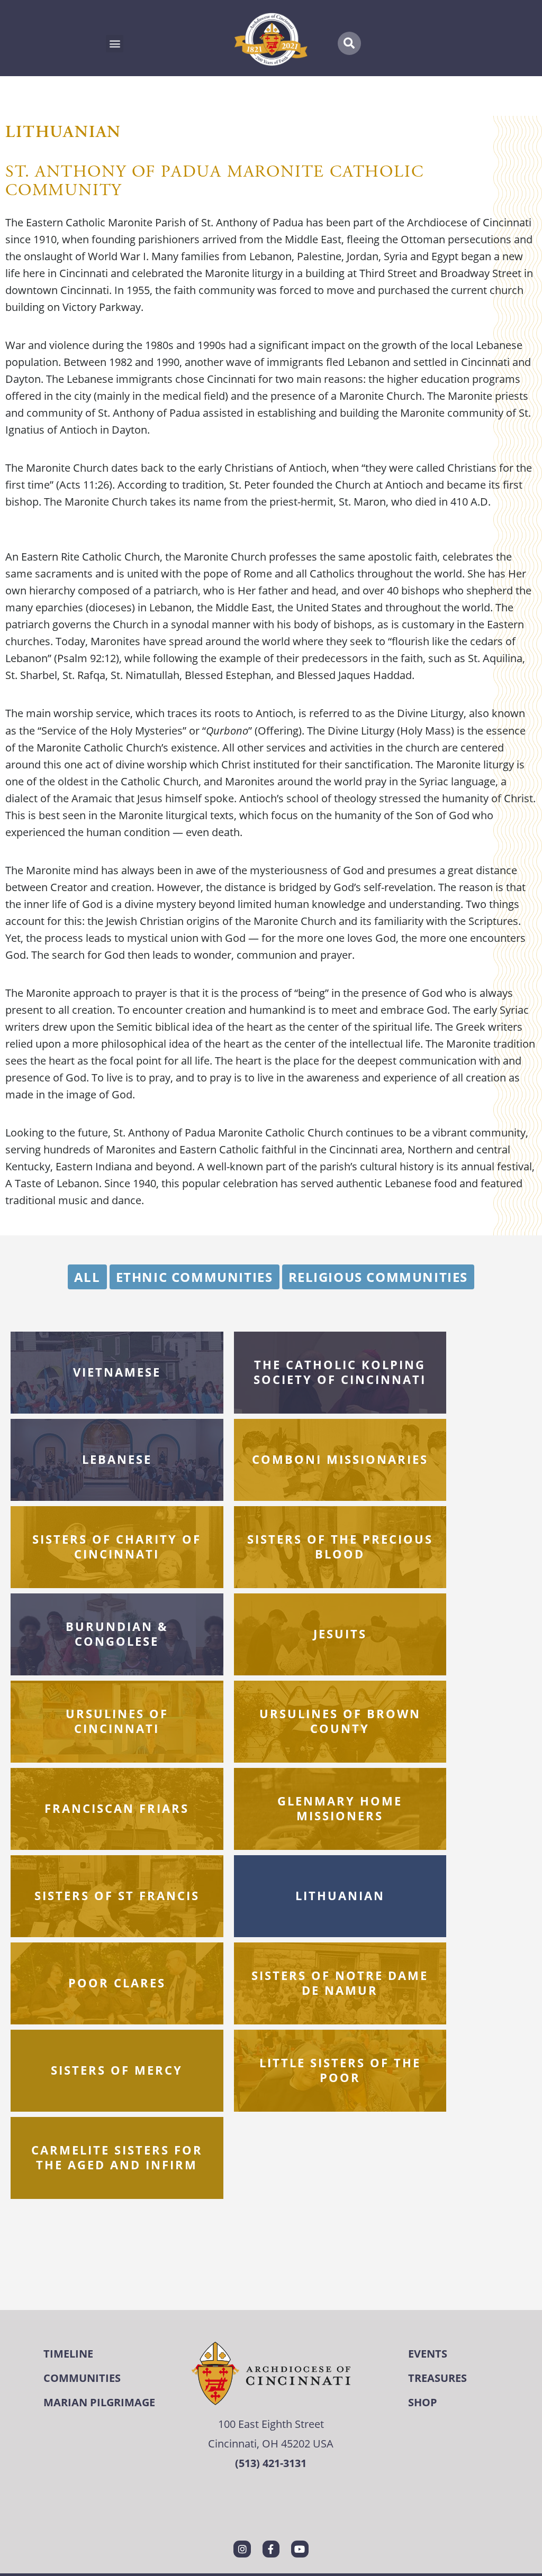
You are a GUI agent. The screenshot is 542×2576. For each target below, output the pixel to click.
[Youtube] (300, 2549)
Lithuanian (340, 1895)
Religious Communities (378, 1277)
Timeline (68, 2354)
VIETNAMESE (117, 1372)
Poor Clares (117, 1983)
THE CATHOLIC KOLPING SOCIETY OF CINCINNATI (340, 1372)
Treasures (437, 2378)
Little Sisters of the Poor (340, 2070)
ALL (87, 1277)
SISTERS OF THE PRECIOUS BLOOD (340, 1547)
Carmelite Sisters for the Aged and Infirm (117, 2158)
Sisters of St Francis (117, 1895)
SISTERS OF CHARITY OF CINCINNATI (117, 1547)
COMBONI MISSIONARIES (340, 1459)
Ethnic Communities (195, 1277)
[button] (115, 44)
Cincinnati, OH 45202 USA (271, 2444)
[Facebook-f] (271, 2549)
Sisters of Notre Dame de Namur (340, 1983)
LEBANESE (117, 1459)
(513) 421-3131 (271, 2463)
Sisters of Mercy (117, 2070)
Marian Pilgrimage (99, 2402)
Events (428, 2354)
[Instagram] (242, 2549)
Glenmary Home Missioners (340, 1809)
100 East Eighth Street (271, 2424)
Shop (423, 2402)
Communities (82, 2378)
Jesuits (340, 1634)
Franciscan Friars (117, 1808)
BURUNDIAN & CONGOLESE (117, 1634)
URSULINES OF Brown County (340, 1721)
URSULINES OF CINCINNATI (117, 1721)
